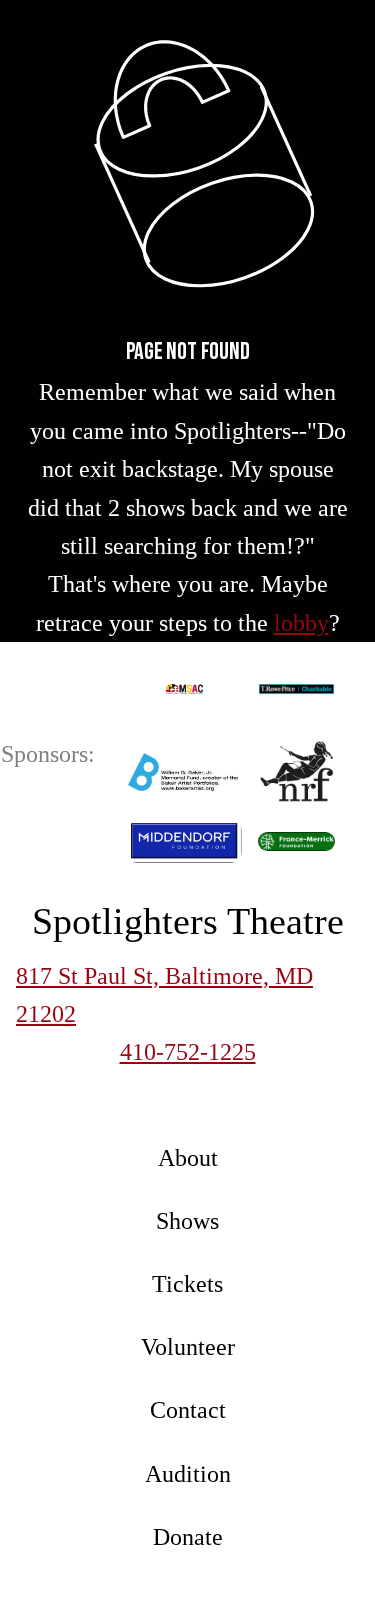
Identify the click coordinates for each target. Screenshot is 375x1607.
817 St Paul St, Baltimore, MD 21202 (164, 995)
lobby (301, 623)
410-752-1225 (188, 1052)
